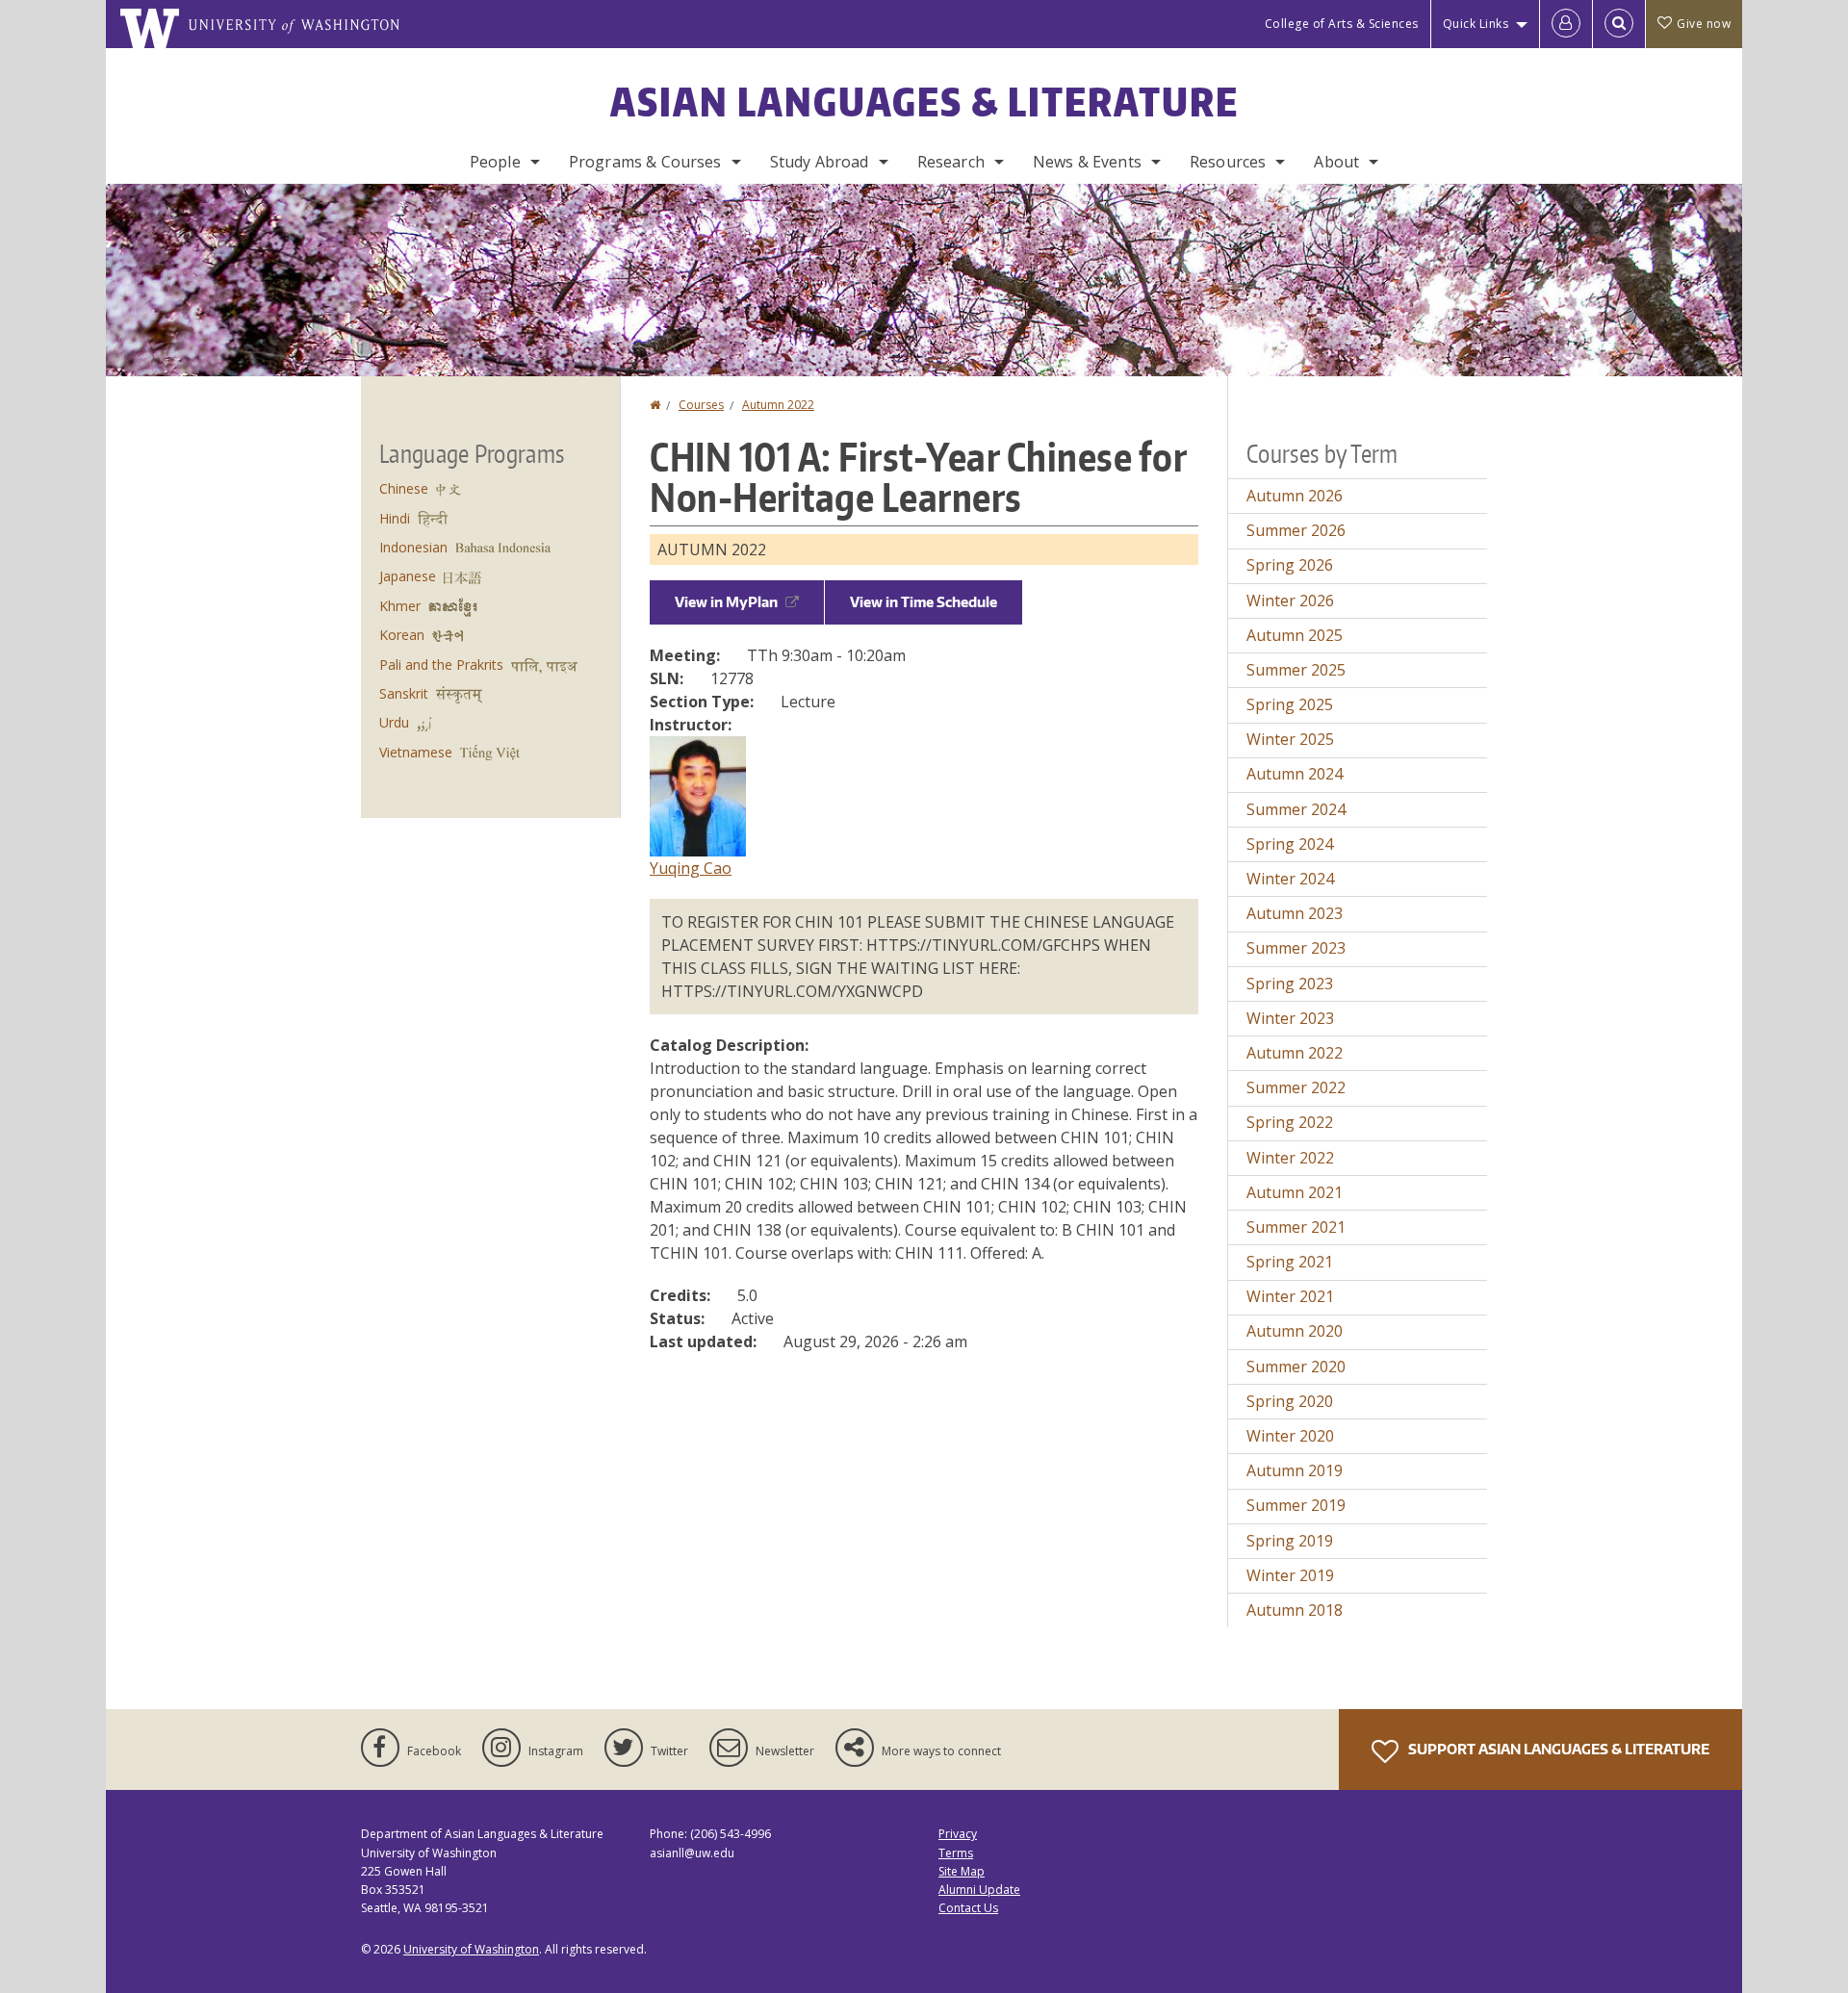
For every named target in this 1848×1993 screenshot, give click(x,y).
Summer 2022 (1296, 1087)
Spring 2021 (1290, 1262)
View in (726, 602)
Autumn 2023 (1295, 913)
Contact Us (968, 1908)
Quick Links (1476, 24)
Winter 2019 (1290, 1575)
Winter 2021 (1290, 1296)
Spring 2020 (1290, 1401)
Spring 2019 (1290, 1541)
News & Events (1087, 162)
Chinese (404, 488)
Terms (956, 1853)
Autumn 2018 (1295, 1610)
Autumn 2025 (1295, 635)
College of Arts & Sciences (1342, 24)
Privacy (958, 1834)
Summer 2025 (1296, 670)
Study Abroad (820, 162)
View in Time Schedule (924, 602)
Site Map (962, 1871)
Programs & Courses (645, 162)
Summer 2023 (1296, 948)
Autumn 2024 (1295, 774)
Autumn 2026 (1295, 496)
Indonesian (413, 547)
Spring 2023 (1290, 984)
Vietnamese (416, 752)
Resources (1228, 162)
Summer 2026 (1296, 530)
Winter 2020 (1290, 1436)
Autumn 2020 (1295, 1331)
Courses (701, 405)
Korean (402, 635)
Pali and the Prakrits (441, 664)
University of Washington (471, 1949)
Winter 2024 (1290, 879)
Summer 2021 (1296, 1227)
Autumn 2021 (1295, 1192)
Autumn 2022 (778, 405)
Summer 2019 (1296, 1505)
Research (951, 162)
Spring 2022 (1290, 1122)
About (1336, 162)
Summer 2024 (1296, 809)
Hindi (395, 518)
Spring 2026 (1290, 565)
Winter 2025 (1290, 739)
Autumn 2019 (1295, 1470)
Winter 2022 (1290, 1158)
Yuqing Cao (691, 868)
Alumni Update (979, 1890)
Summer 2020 (1296, 1367)
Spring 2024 (1290, 844)
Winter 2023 (1290, 1018)
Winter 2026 (1290, 600)
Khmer (400, 606)
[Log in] (1566, 24)
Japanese (408, 576)
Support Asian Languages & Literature (1557, 1749)
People (495, 162)
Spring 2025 (1290, 704)
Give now (1704, 24)
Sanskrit (404, 693)
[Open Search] (1619, 24)
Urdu (394, 722)
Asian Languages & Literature (924, 102)
